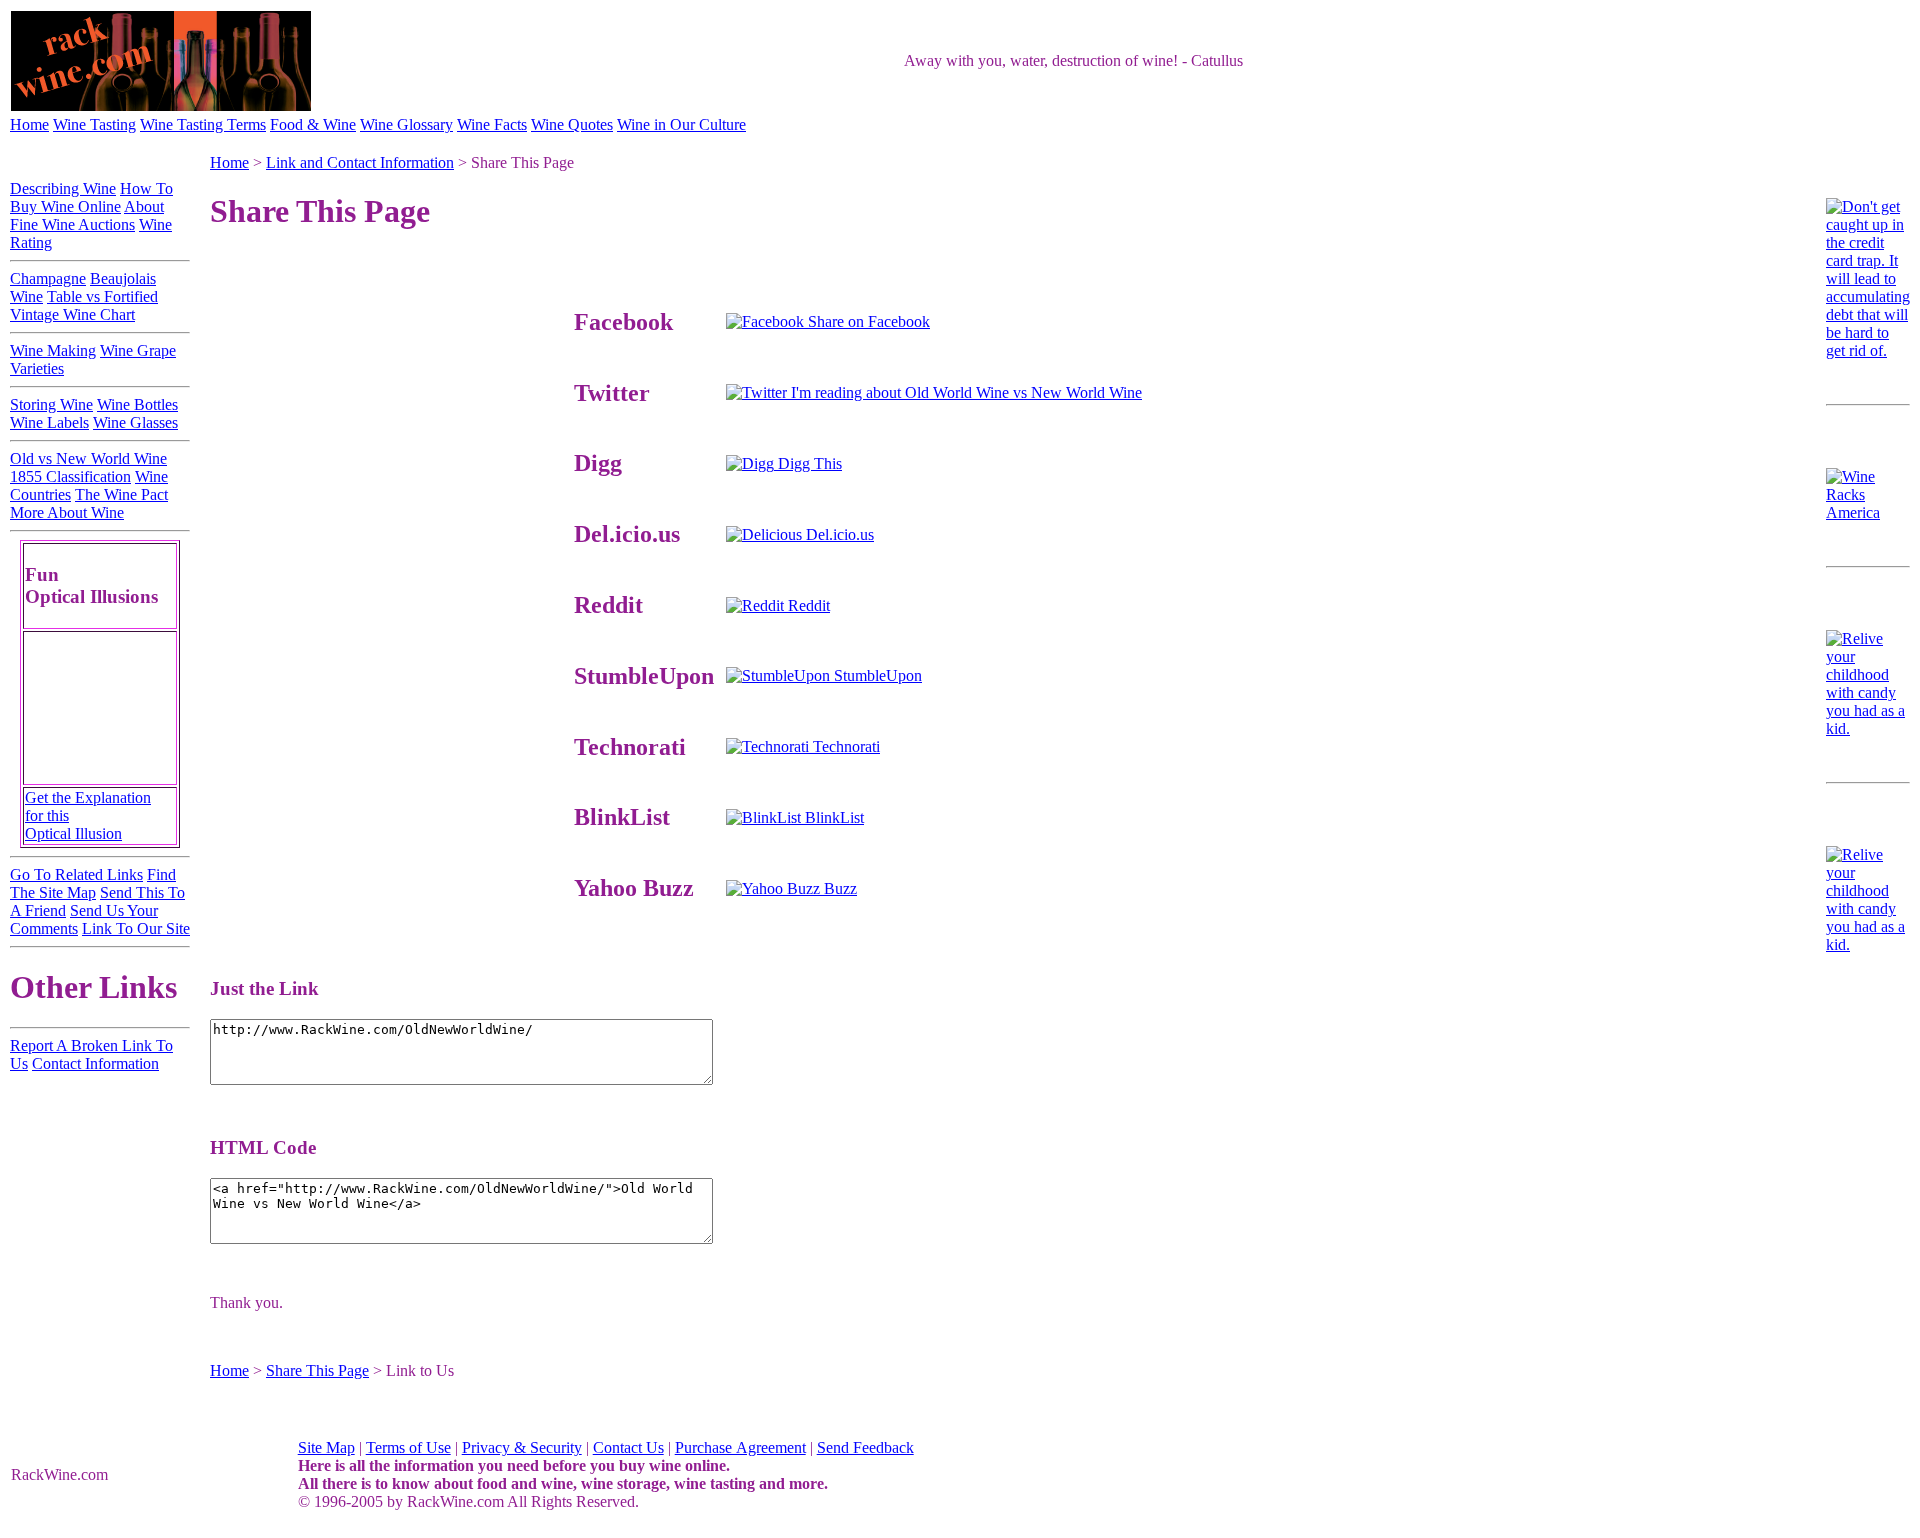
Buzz (838, 888)
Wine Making (53, 350)
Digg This (808, 463)
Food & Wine (313, 124)
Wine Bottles (137, 404)
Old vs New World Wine (88, 458)
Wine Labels (49, 422)
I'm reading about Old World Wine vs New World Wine (964, 392)
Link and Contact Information (360, 162)
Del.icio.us (838, 534)
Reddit (807, 605)
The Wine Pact (121, 494)
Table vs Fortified (102, 296)
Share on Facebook (867, 321)
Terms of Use (408, 1447)
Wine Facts (492, 124)
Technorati (844, 746)
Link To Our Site (136, 928)
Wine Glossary (406, 124)
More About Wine (67, 512)
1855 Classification (70, 476)
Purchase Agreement (740, 1447)
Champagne (48, 278)
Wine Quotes (572, 124)
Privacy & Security (522, 1447)
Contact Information (95, 1063)
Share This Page (317, 1370)
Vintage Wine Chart (72, 314)
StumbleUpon (876, 675)
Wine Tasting (94, 124)
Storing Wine (51, 404)
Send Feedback (865, 1447)
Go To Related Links (76, 874)
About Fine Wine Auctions (87, 215)
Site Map (326, 1447)
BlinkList (832, 817)
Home (29, 124)
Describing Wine (63, 188)
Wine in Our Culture (681, 124)
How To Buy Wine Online (91, 197)
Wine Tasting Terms (203, 124)
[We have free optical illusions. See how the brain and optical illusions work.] (100, 777)
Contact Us (628, 1447)
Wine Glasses (135, 422)
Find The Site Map (93, 883)
